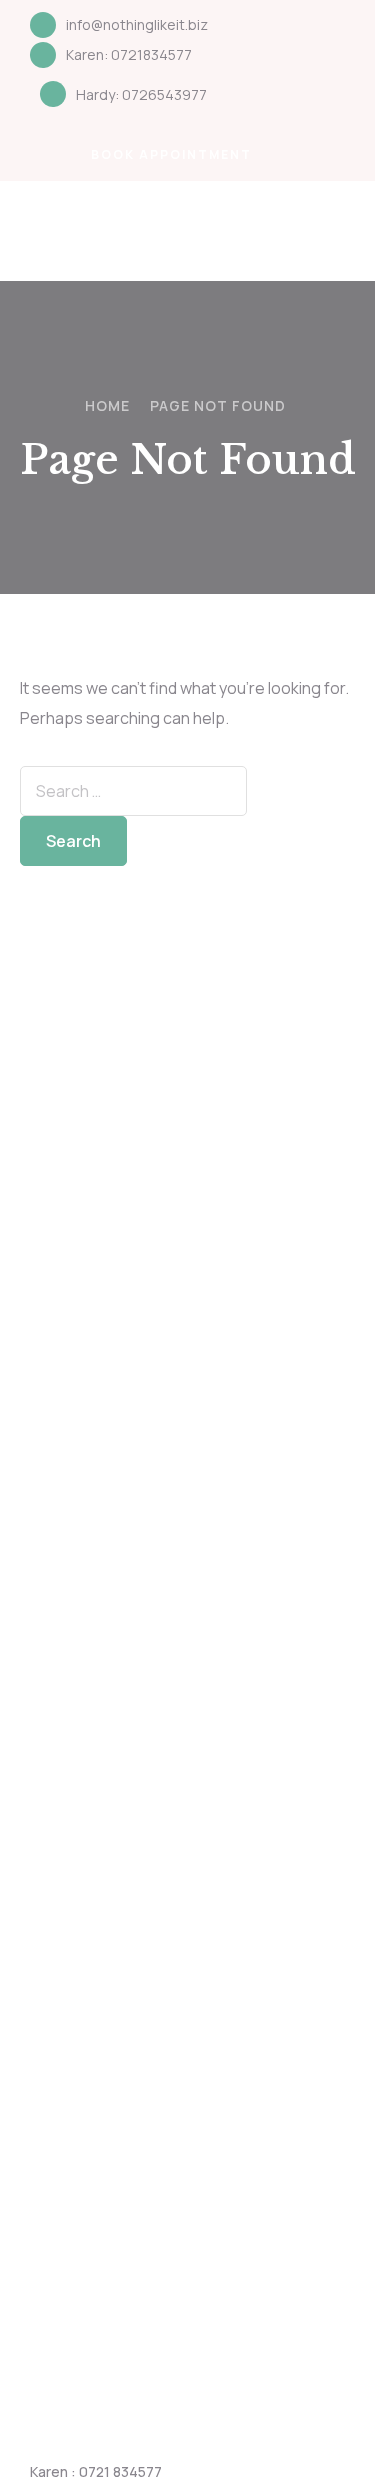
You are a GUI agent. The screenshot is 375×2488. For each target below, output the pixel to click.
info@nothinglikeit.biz (137, 24)
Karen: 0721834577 (129, 54)
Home (107, 405)
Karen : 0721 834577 (96, 2471)
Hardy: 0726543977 (141, 94)
